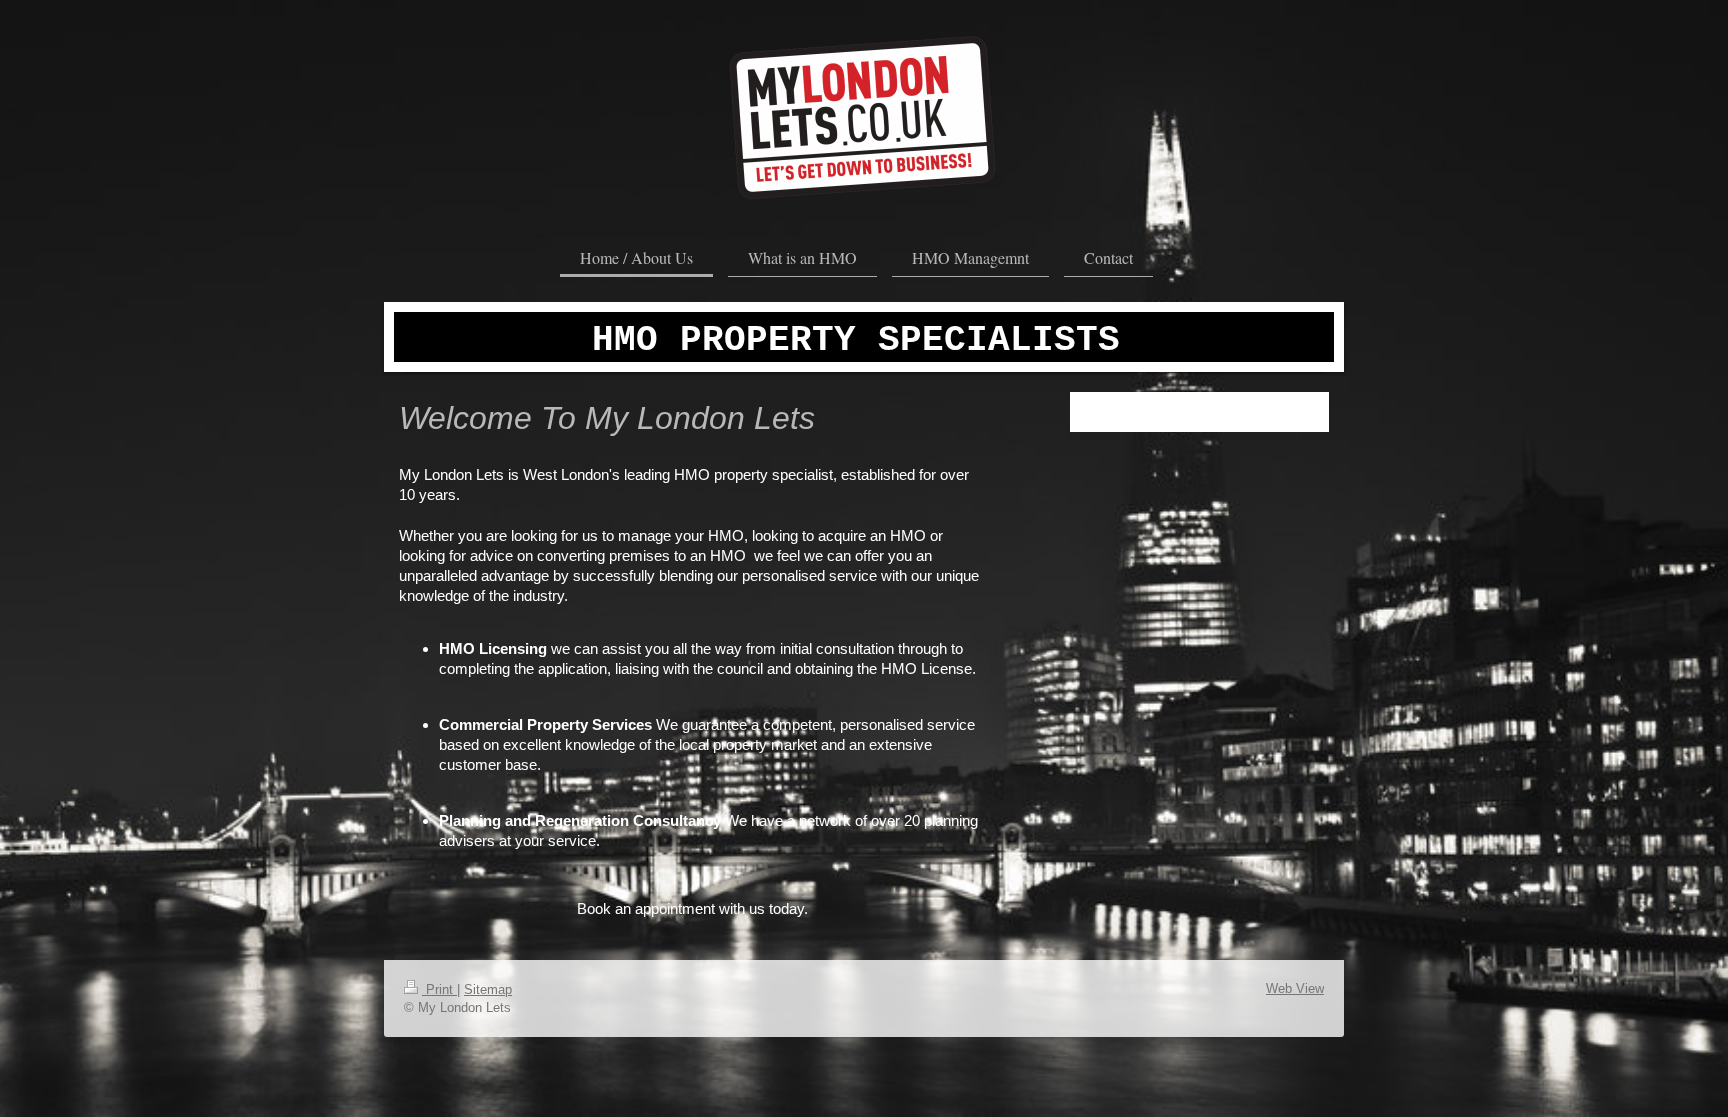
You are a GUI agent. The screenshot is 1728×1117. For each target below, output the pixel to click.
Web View (1295, 988)
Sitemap (488, 989)
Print (439, 989)
